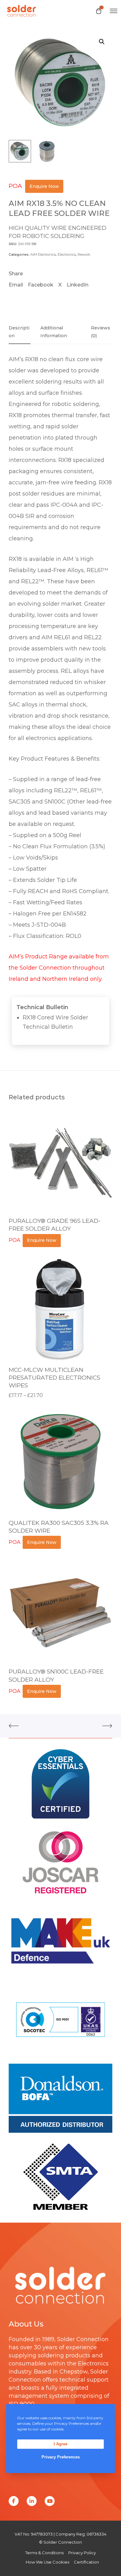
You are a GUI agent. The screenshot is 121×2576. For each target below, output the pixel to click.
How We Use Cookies (47, 2562)
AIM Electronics (43, 254)
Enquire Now (44, 186)
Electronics (67, 254)
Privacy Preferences (61, 2457)
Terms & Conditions (44, 2553)
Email (16, 285)
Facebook (41, 285)
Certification (86, 2562)
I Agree (60, 2444)
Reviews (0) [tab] (101, 332)
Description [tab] (19, 332)
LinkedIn (78, 285)
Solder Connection (83, 2339)
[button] (102, 42)
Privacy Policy (82, 2553)
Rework (84, 254)
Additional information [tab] (54, 332)
